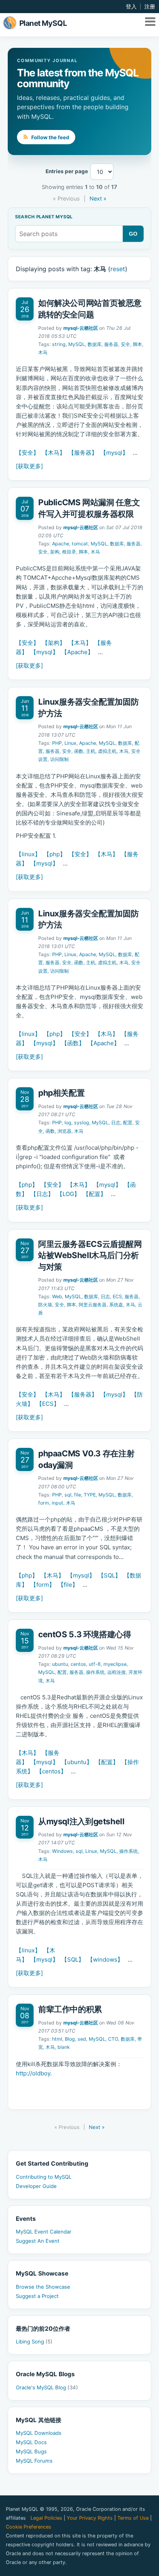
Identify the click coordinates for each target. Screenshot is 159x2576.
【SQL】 (109, 1575)
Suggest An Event (38, 2241)
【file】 (68, 1585)
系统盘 (116, 1305)
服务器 (111, 344)
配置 (128, 1123)
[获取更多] (29, 466)
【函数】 (73, 1043)
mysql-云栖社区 (81, 328)
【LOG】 (68, 1194)
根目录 (69, 552)
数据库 (95, 344)
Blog (70, 2039)
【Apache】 (77, 652)
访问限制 (59, 759)
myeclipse (115, 1664)
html (57, 2039)
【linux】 (28, 854)
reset (118, 269)
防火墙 (45, 1305)
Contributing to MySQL (44, 2177)
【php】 (55, 854)
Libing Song (34, 2342)
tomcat (80, 544)
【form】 (43, 1585)
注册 (150, 7)
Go (133, 234)
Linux (70, 743)
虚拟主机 (107, 751)
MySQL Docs (31, 2442)
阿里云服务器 (93, 1305)
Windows (63, 1851)
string (59, 344)
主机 (91, 751)
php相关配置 (61, 1093)
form (44, 1503)
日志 (116, 1123)
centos (78, 1664)
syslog (82, 1123)
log (68, 1123)
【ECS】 (48, 1404)
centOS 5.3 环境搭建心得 (85, 1634)
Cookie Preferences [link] (29, 2527)
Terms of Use (133, 2518)
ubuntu (60, 1664)
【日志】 (42, 1194)
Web (57, 1296)
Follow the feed (50, 137)
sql (68, 1495)
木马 (43, 352)
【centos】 (51, 1771)
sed (82, 2039)
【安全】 (27, 453)
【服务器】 (83, 453)
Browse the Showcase (43, 2287)
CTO (113, 2039)
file (78, 1495)
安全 (125, 344)
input (58, 1503)
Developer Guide (36, 2186)
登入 (131, 7)
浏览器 (64, 1131)
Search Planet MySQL (44, 217)
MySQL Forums (34, 2461)
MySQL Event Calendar (44, 2232)
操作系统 (95, 1672)
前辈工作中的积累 (70, 2009)
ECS (117, 1296)
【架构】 (54, 643)
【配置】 (95, 1194)
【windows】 (105, 1959)
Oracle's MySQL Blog (47, 2387)
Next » (98, 198)
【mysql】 (114, 453)
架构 (55, 552)
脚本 (137, 344)
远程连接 (117, 1672)
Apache (61, 544)
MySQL (77, 344)
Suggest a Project (37, 2296)
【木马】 (54, 453)
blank (64, 2047)
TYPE (90, 1495)
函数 (79, 751)
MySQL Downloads (39, 2433)
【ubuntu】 (77, 1762)
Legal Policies (46, 2518)
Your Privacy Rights (90, 2518)
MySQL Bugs (31, 2451)
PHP (57, 743)
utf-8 (95, 1664)
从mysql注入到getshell (81, 1821)
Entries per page (67, 171)
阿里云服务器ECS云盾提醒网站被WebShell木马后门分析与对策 (90, 1255)
